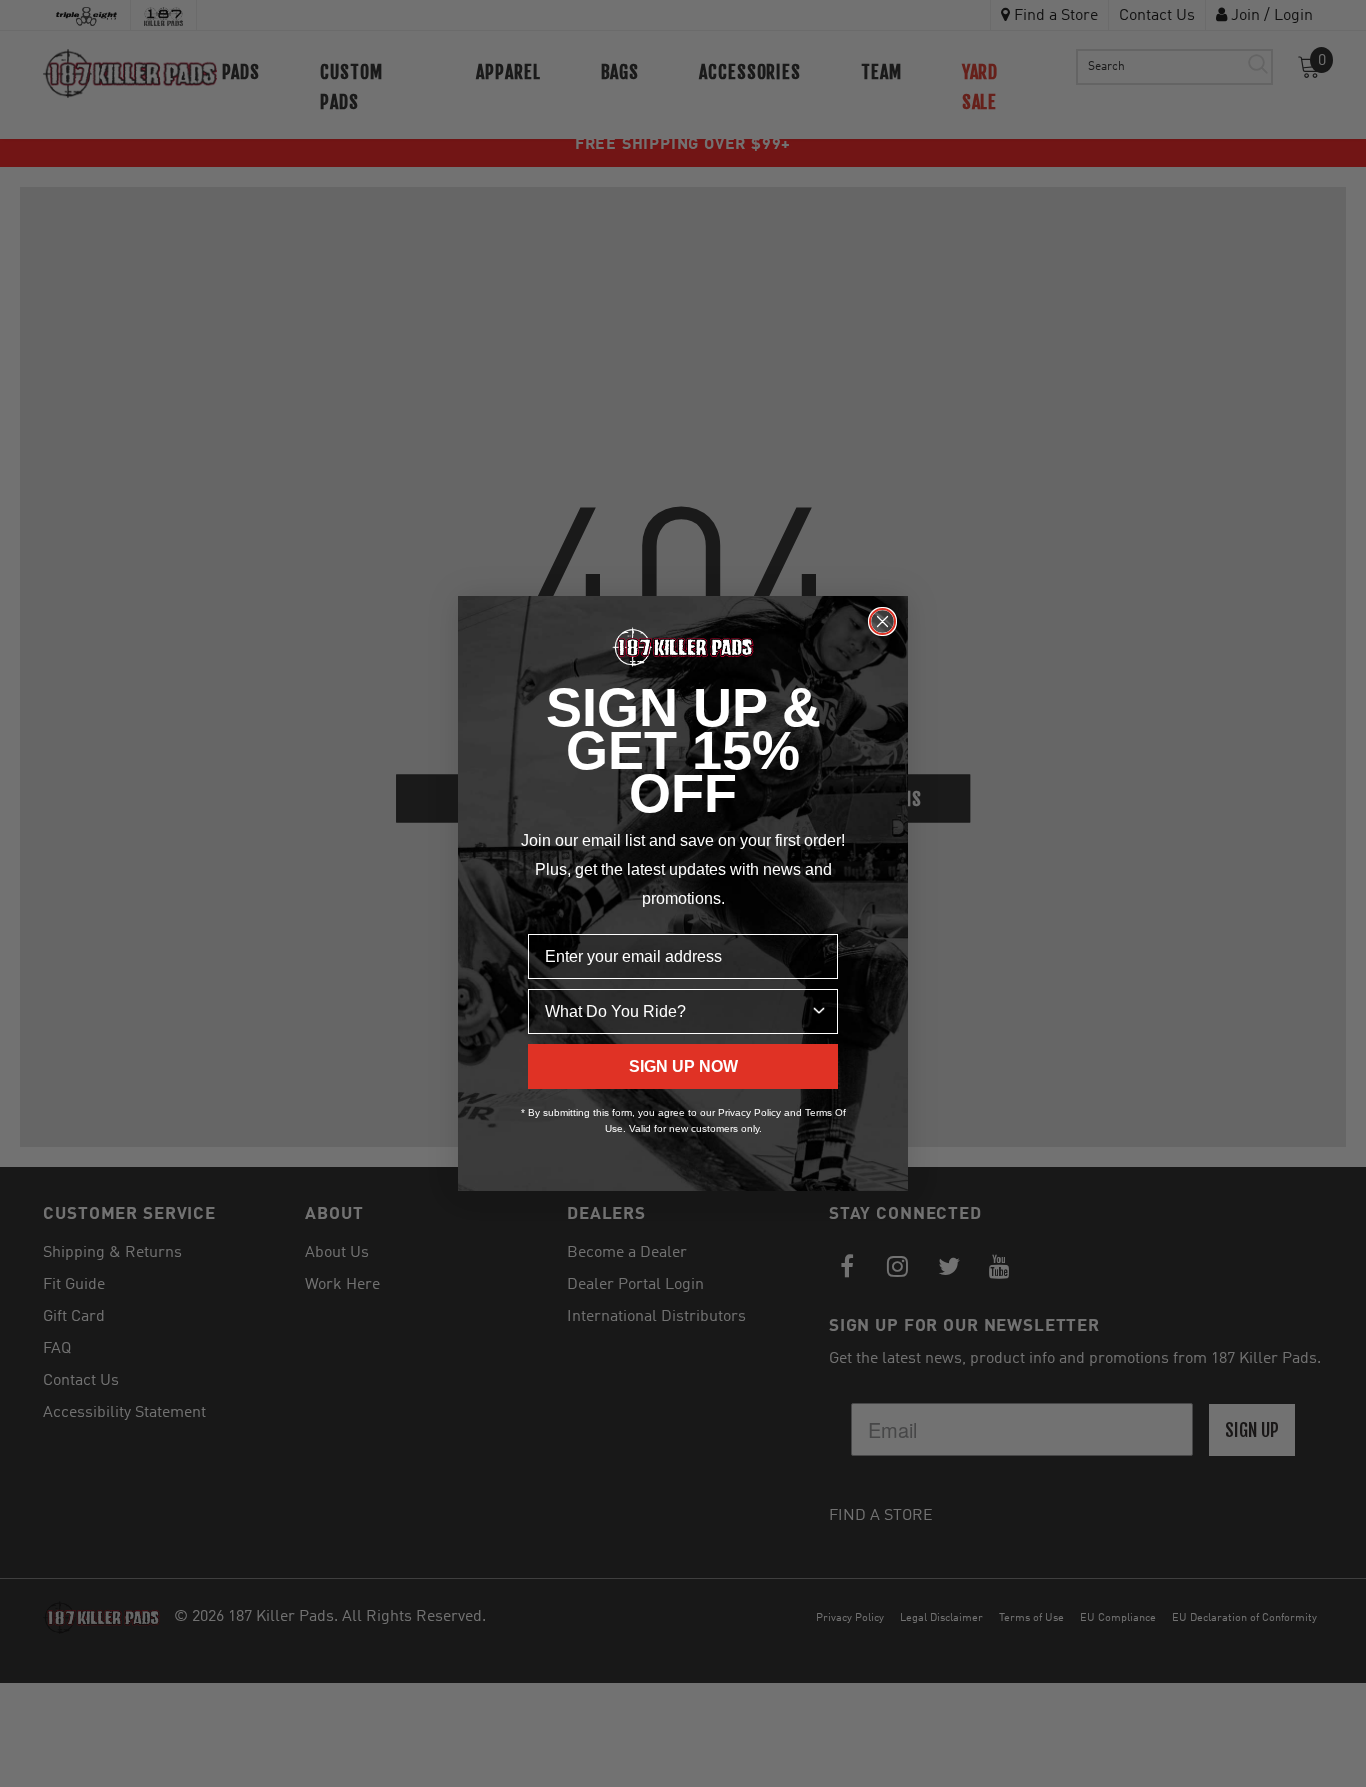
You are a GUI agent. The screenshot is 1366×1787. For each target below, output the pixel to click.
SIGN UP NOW (683, 1066)
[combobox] (677, 1011)
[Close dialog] (882, 621)
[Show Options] (819, 1011)
